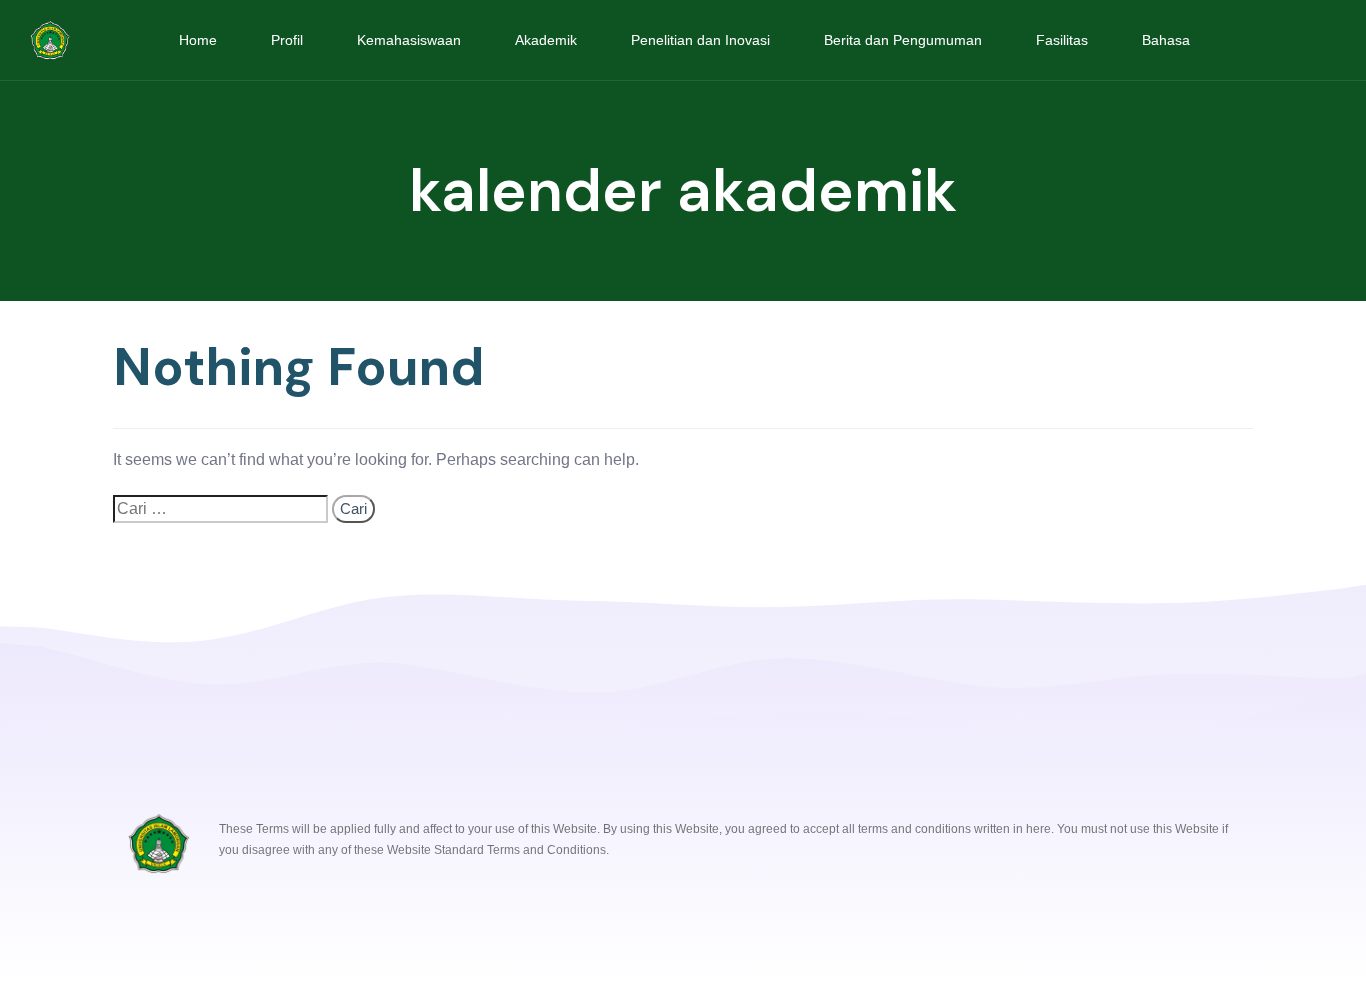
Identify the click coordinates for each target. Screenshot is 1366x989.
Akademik (546, 40)
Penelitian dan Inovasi (700, 40)
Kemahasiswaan (409, 40)
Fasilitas (1062, 40)
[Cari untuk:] (220, 509)
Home (198, 40)
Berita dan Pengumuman (903, 40)
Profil (287, 40)
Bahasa (1166, 40)
